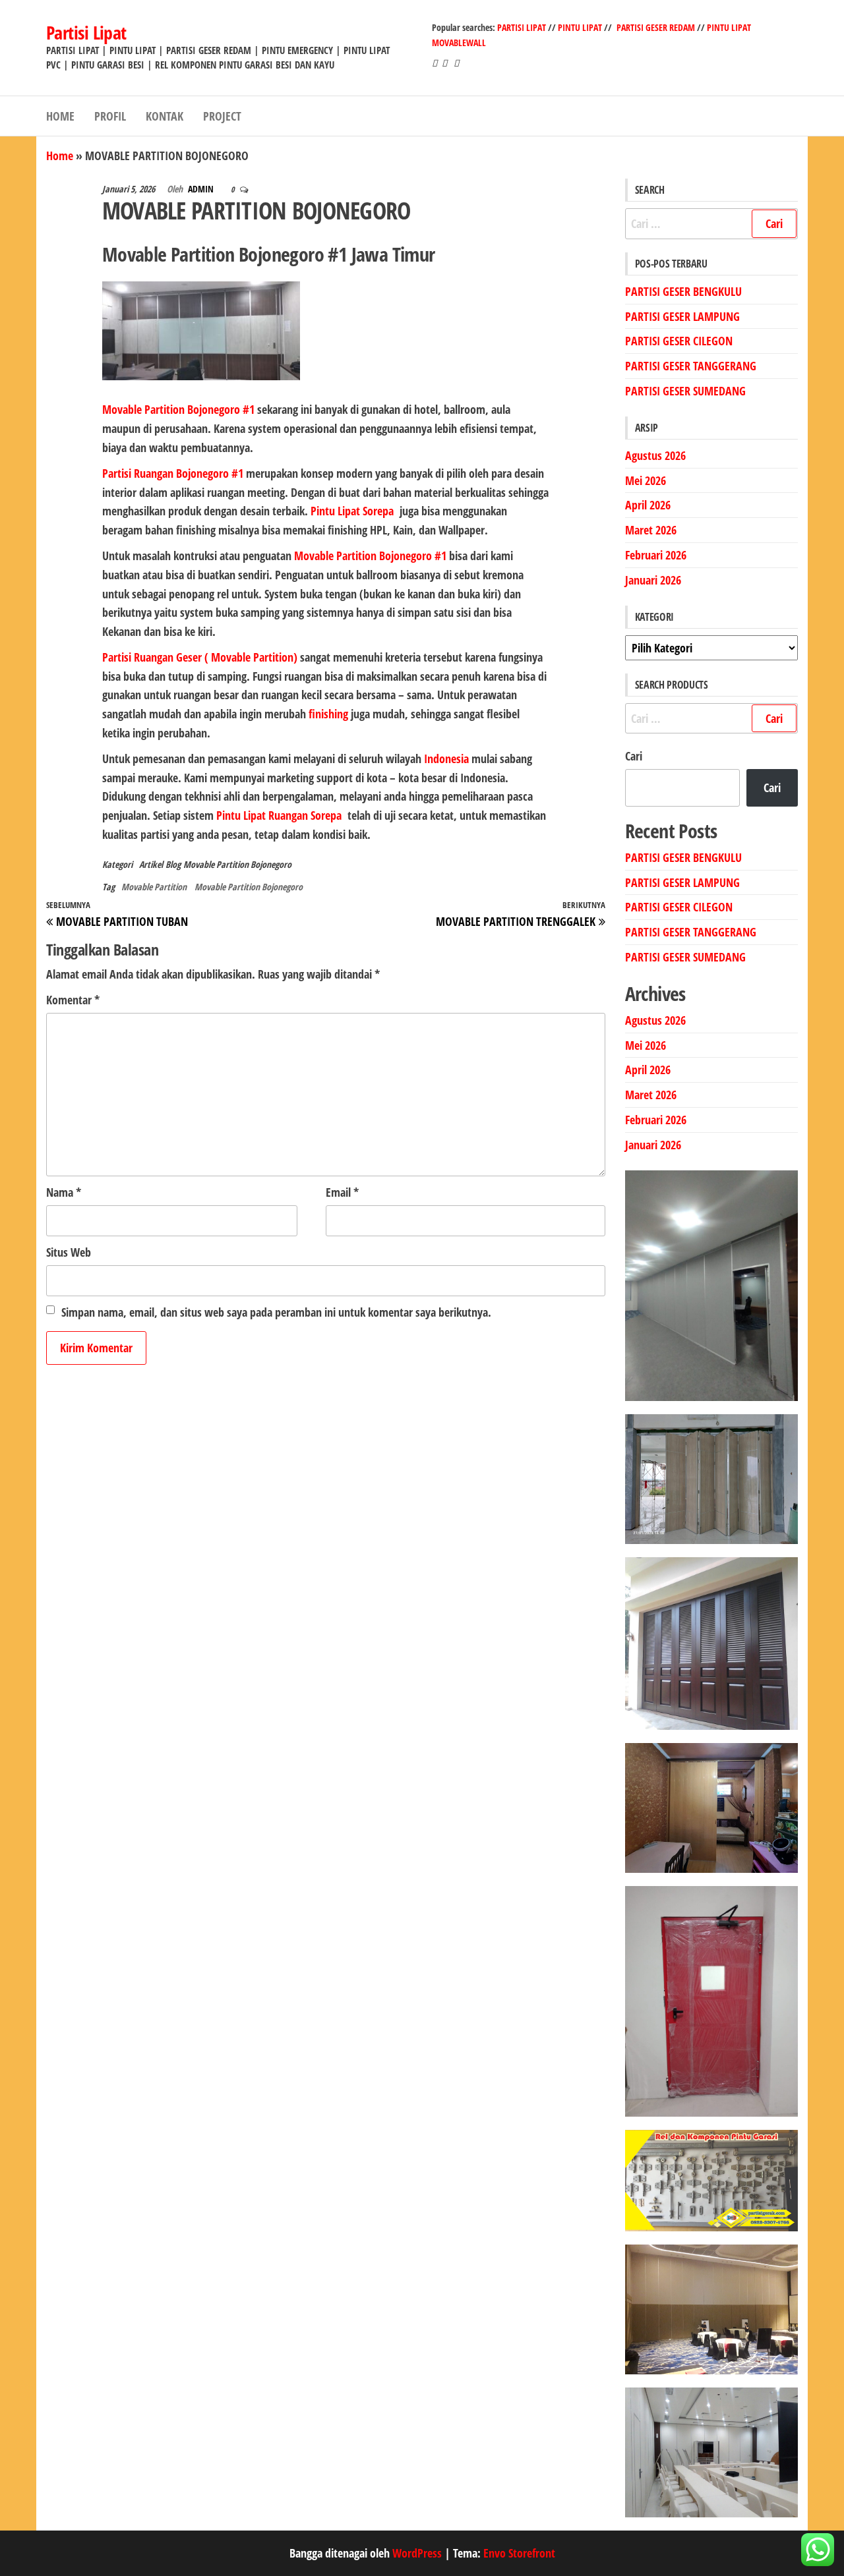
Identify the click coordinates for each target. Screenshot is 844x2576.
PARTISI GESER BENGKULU (683, 291)
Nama (64, 1192)
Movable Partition (154, 887)
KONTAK (165, 116)
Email (342, 1192)
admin (202, 189)
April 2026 (648, 505)
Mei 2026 (646, 480)
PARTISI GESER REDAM (656, 27)
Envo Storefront (519, 2553)
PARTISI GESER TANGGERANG (691, 366)
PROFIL (110, 116)
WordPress (417, 2553)
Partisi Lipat (86, 32)
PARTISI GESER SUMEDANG (685, 391)
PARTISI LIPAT (523, 27)
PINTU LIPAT (580, 27)
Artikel (151, 864)
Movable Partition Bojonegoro (237, 864)
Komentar (73, 1000)
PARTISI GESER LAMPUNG (682, 316)
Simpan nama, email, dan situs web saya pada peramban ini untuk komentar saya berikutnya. (276, 1312)
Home (60, 156)
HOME (60, 116)
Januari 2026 (653, 580)
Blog (173, 864)
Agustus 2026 (655, 455)
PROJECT (222, 116)
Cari (634, 756)
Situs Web (69, 1252)
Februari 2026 (656, 555)
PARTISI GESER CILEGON (679, 341)
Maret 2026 (651, 530)
